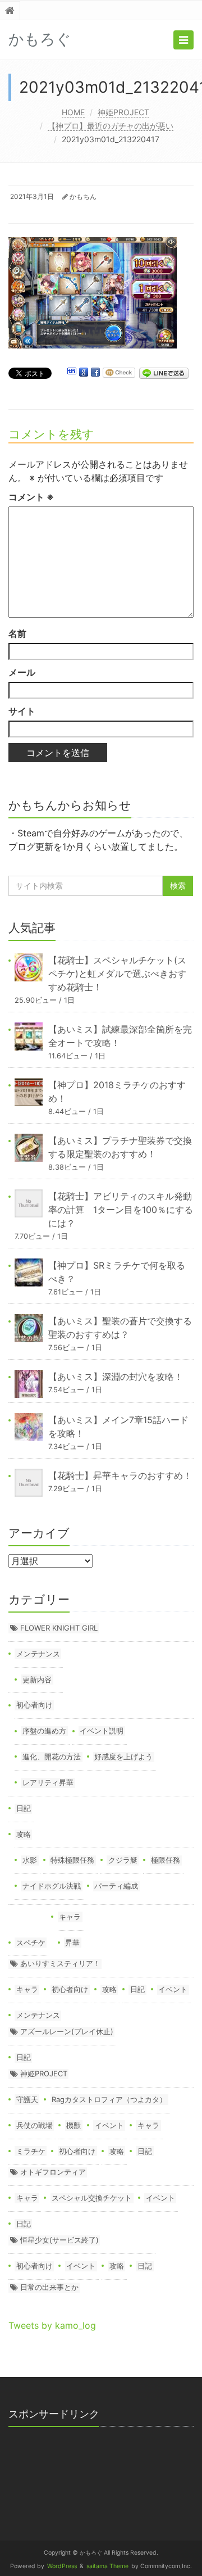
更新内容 (37, 1679)
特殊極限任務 (72, 1860)
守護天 (27, 2099)
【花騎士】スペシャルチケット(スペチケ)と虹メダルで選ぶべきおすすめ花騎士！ (117, 974)
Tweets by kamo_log (52, 2325)
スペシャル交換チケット (92, 2198)
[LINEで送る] (164, 373)
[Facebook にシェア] (95, 373)
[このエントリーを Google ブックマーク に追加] (84, 373)
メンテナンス (38, 1654)
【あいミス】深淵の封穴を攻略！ (116, 1377)
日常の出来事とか (49, 2287)
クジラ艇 (123, 1860)
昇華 (72, 1943)
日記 (24, 1808)
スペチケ (31, 1943)
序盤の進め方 (44, 1731)
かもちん (83, 196)
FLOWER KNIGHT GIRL (59, 1628)
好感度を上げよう (123, 1756)
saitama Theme (107, 2566)
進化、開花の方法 (52, 1756)
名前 (17, 633)
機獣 (74, 2125)
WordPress (62, 2566)
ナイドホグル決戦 (52, 1886)
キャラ (70, 1917)
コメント (31, 497)
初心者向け (35, 1705)
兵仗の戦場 (35, 2125)
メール (22, 672)
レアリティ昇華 (48, 1782)
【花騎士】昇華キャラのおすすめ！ (120, 1475)
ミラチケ (31, 2151)
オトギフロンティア (53, 2172)
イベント (173, 1989)
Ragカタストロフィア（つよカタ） (109, 2099)
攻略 (24, 1834)
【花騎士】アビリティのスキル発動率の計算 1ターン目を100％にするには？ (121, 1210)
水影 (30, 1860)
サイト (22, 711)
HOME (73, 112)
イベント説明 (102, 1731)
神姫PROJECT (123, 112)
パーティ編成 (116, 1886)
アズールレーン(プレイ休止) (67, 2031)
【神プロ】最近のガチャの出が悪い (111, 126)
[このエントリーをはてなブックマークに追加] (72, 373)
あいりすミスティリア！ (60, 1963)
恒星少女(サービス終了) (59, 2240)
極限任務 (166, 1860)
